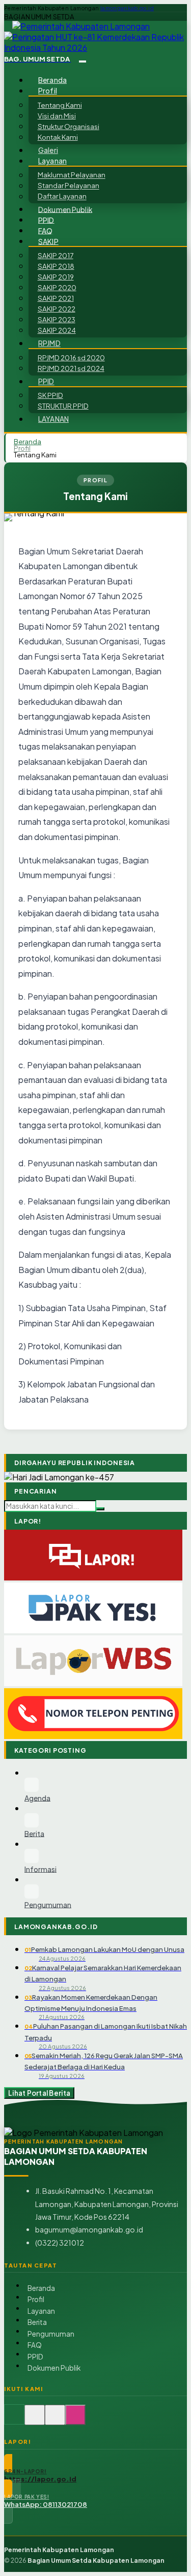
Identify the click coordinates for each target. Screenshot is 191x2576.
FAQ (45, 230)
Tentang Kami (60, 105)
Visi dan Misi (57, 116)
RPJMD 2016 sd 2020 (71, 358)
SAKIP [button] (48, 241)
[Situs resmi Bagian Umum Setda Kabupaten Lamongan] (14, 2420)
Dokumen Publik (65, 209)
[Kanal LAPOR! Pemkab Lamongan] (35, 2420)
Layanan (41, 2311)
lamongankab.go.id (127, 8)
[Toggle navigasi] (83, 61)
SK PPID (50, 395)
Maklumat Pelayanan (72, 175)
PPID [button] (46, 381)
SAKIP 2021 (56, 298)
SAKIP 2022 (57, 309)
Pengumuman (51, 2334)
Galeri (48, 150)
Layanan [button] (52, 161)
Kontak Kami (58, 137)
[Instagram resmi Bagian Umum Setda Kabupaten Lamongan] (75, 2420)
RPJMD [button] (49, 343)
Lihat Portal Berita (39, 2093)
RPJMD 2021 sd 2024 (71, 368)
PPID (46, 220)
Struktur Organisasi (69, 126)
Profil (22, 448)
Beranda (52, 80)
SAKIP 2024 (57, 330)
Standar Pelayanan (69, 186)
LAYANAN (53, 419)
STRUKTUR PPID (63, 406)
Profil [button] (48, 91)
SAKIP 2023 (57, 319)
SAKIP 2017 (56, 255)
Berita (37, 2322)
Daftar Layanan (62, 196)
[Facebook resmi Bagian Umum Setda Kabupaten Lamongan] (55, 2420)
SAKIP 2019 (56, 277)
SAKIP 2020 (57, 287)
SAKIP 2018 (56, 266)
